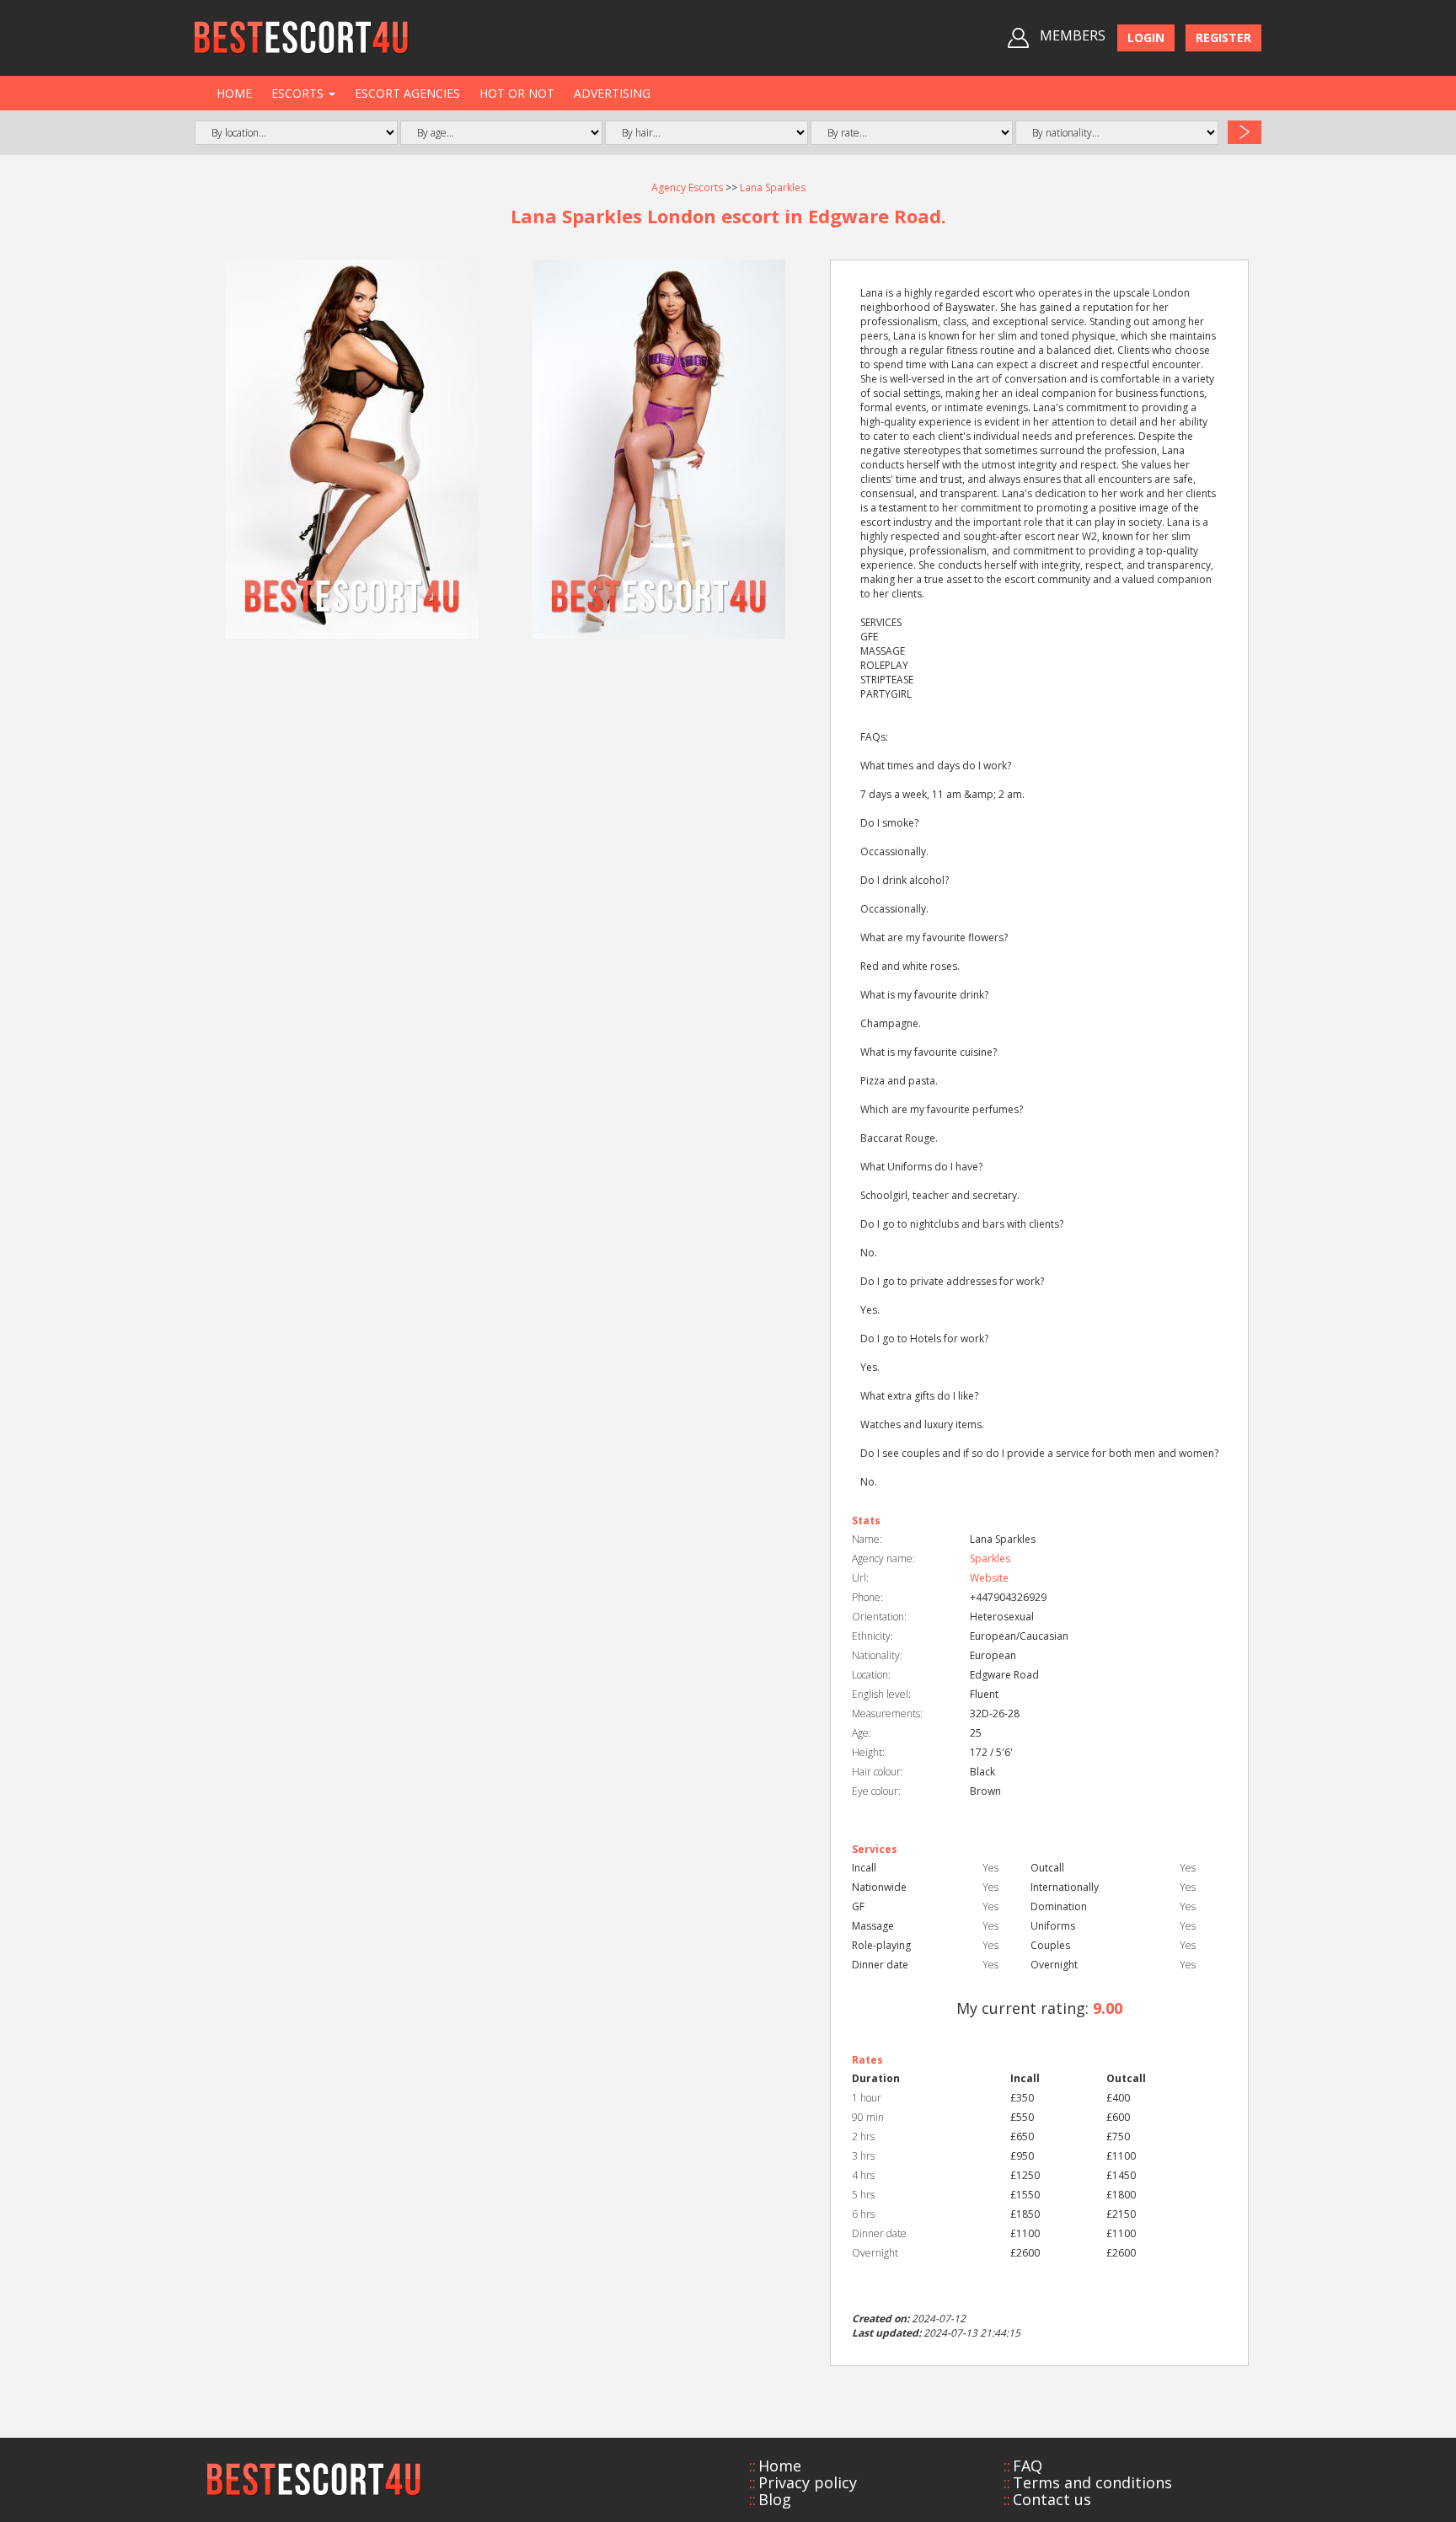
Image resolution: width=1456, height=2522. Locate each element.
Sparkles (990, 1558)
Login (1146, 37)
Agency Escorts (687, 187)
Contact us (1052, 2499)
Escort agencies (407, 93)
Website (989, 1578)
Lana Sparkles (773, 187)
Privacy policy (808, 2482)
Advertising (612, 93)
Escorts (299, 93)
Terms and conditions (1092, 2482)
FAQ (1028, 2466)
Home (234, 93)
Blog (775, 2499)
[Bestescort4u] (302, 38)
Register (1223, 37)
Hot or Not (517, 93)
